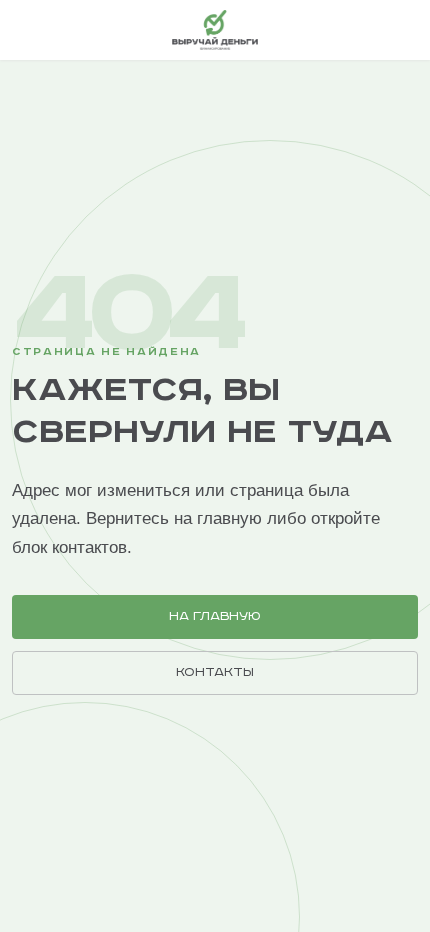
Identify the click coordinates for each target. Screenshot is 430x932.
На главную (215, 616)
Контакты (215, 672)
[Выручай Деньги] (214, 30)
